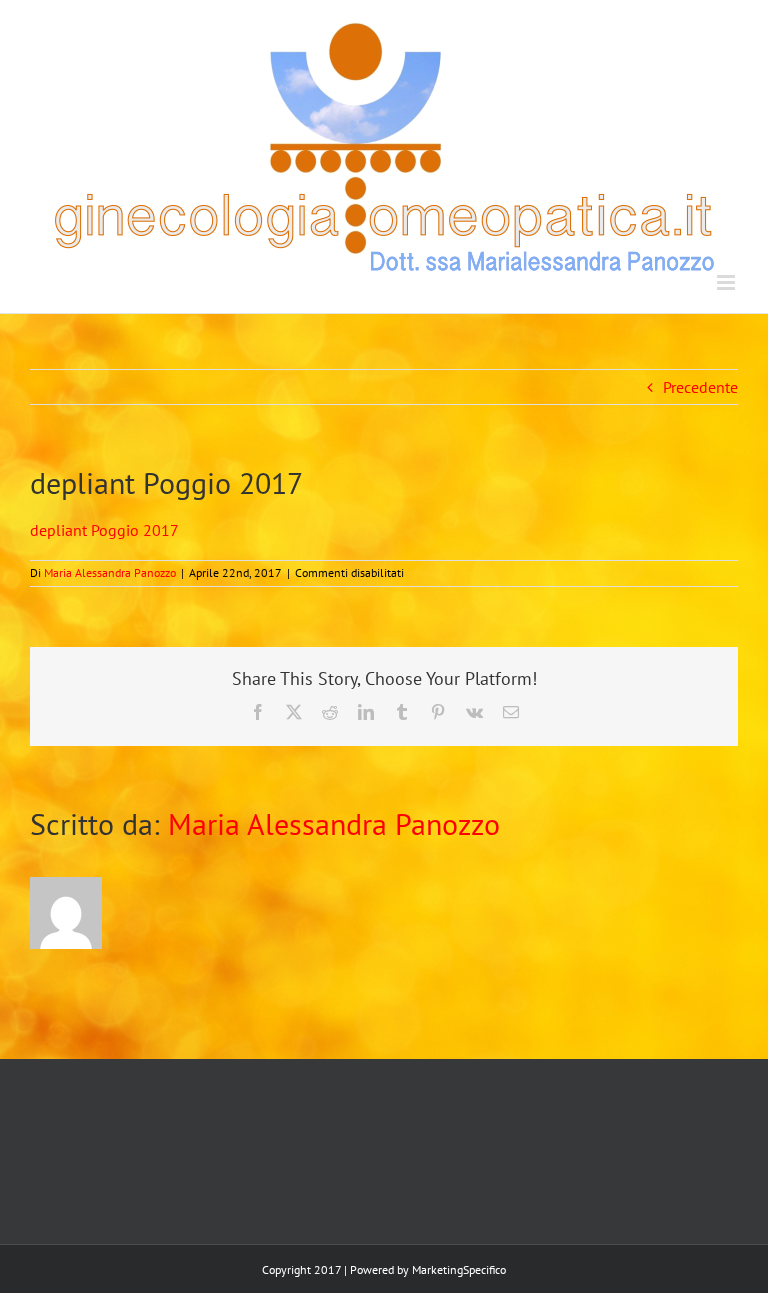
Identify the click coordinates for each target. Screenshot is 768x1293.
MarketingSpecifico (459, 1269)
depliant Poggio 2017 (104, 530)
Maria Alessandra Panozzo (110, 572)
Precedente (700, 387)
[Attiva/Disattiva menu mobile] (727, 282)
